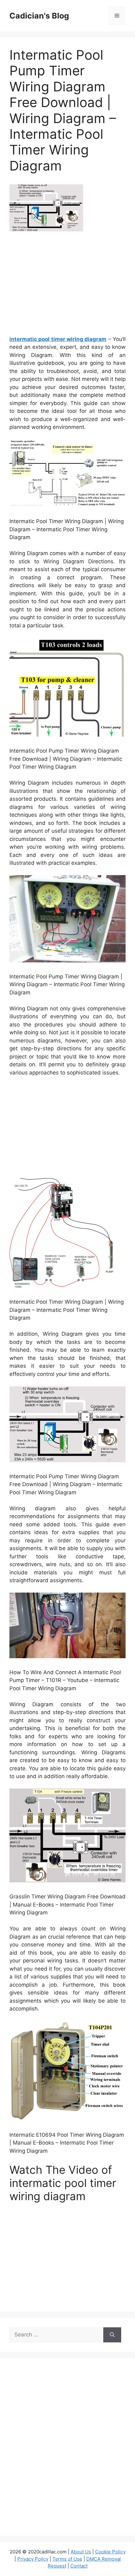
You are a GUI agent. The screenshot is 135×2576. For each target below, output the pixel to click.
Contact (79, 2566)
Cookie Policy (110, 2552)
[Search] (112, 2335)
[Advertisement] (67, 286)
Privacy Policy (33, 2559)
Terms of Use (67, 2559)
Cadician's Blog (39, 16)
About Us (81, 2552)
